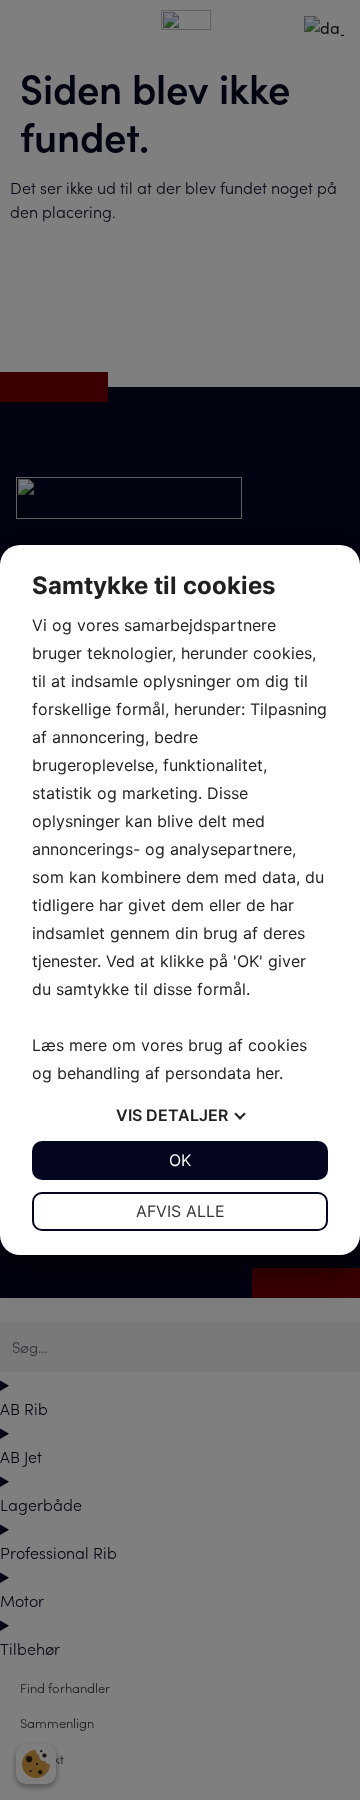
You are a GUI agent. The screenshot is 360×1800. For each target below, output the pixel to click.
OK (180, 1160)
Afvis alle (180, 1211)
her (267, 1073)
